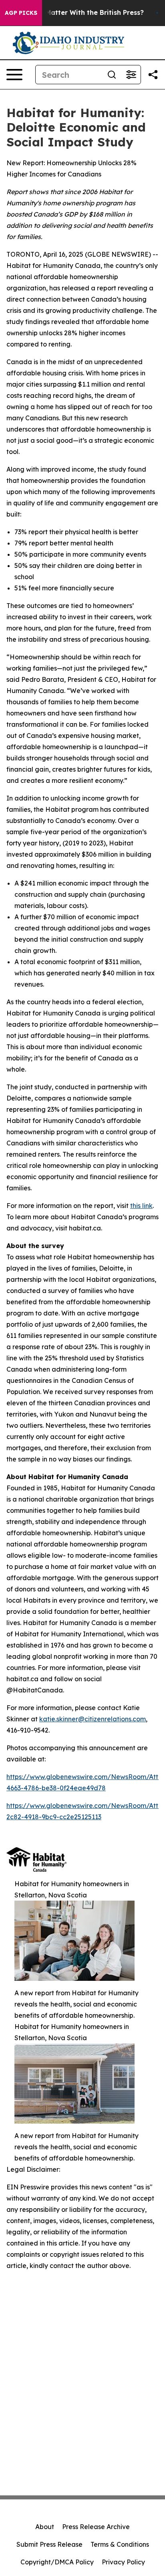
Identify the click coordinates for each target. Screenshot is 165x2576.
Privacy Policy (123, 2562)
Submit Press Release (49, 2544)
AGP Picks (21, 13)
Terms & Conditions (120, 2544)
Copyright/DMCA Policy (57, 2562)
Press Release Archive (96, 2527)
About (45, 2527)
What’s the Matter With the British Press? (76, 13)
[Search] (112, 75)
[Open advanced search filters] (131, 75)
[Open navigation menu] (14, 75)
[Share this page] (153, 75)
